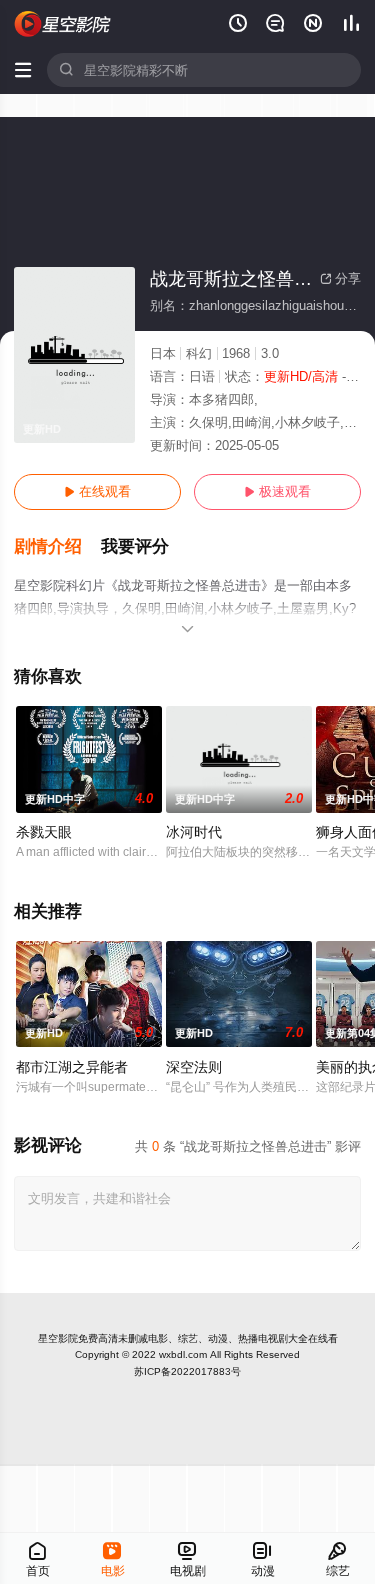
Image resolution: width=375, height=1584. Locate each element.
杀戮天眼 (44, 832)
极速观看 (277, 491)
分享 (340, 278)
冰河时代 (194, 832)
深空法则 (194, 1067)
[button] (57, 547)
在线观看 (97, 491)
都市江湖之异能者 (72, 1067)
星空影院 (58, 1338)
